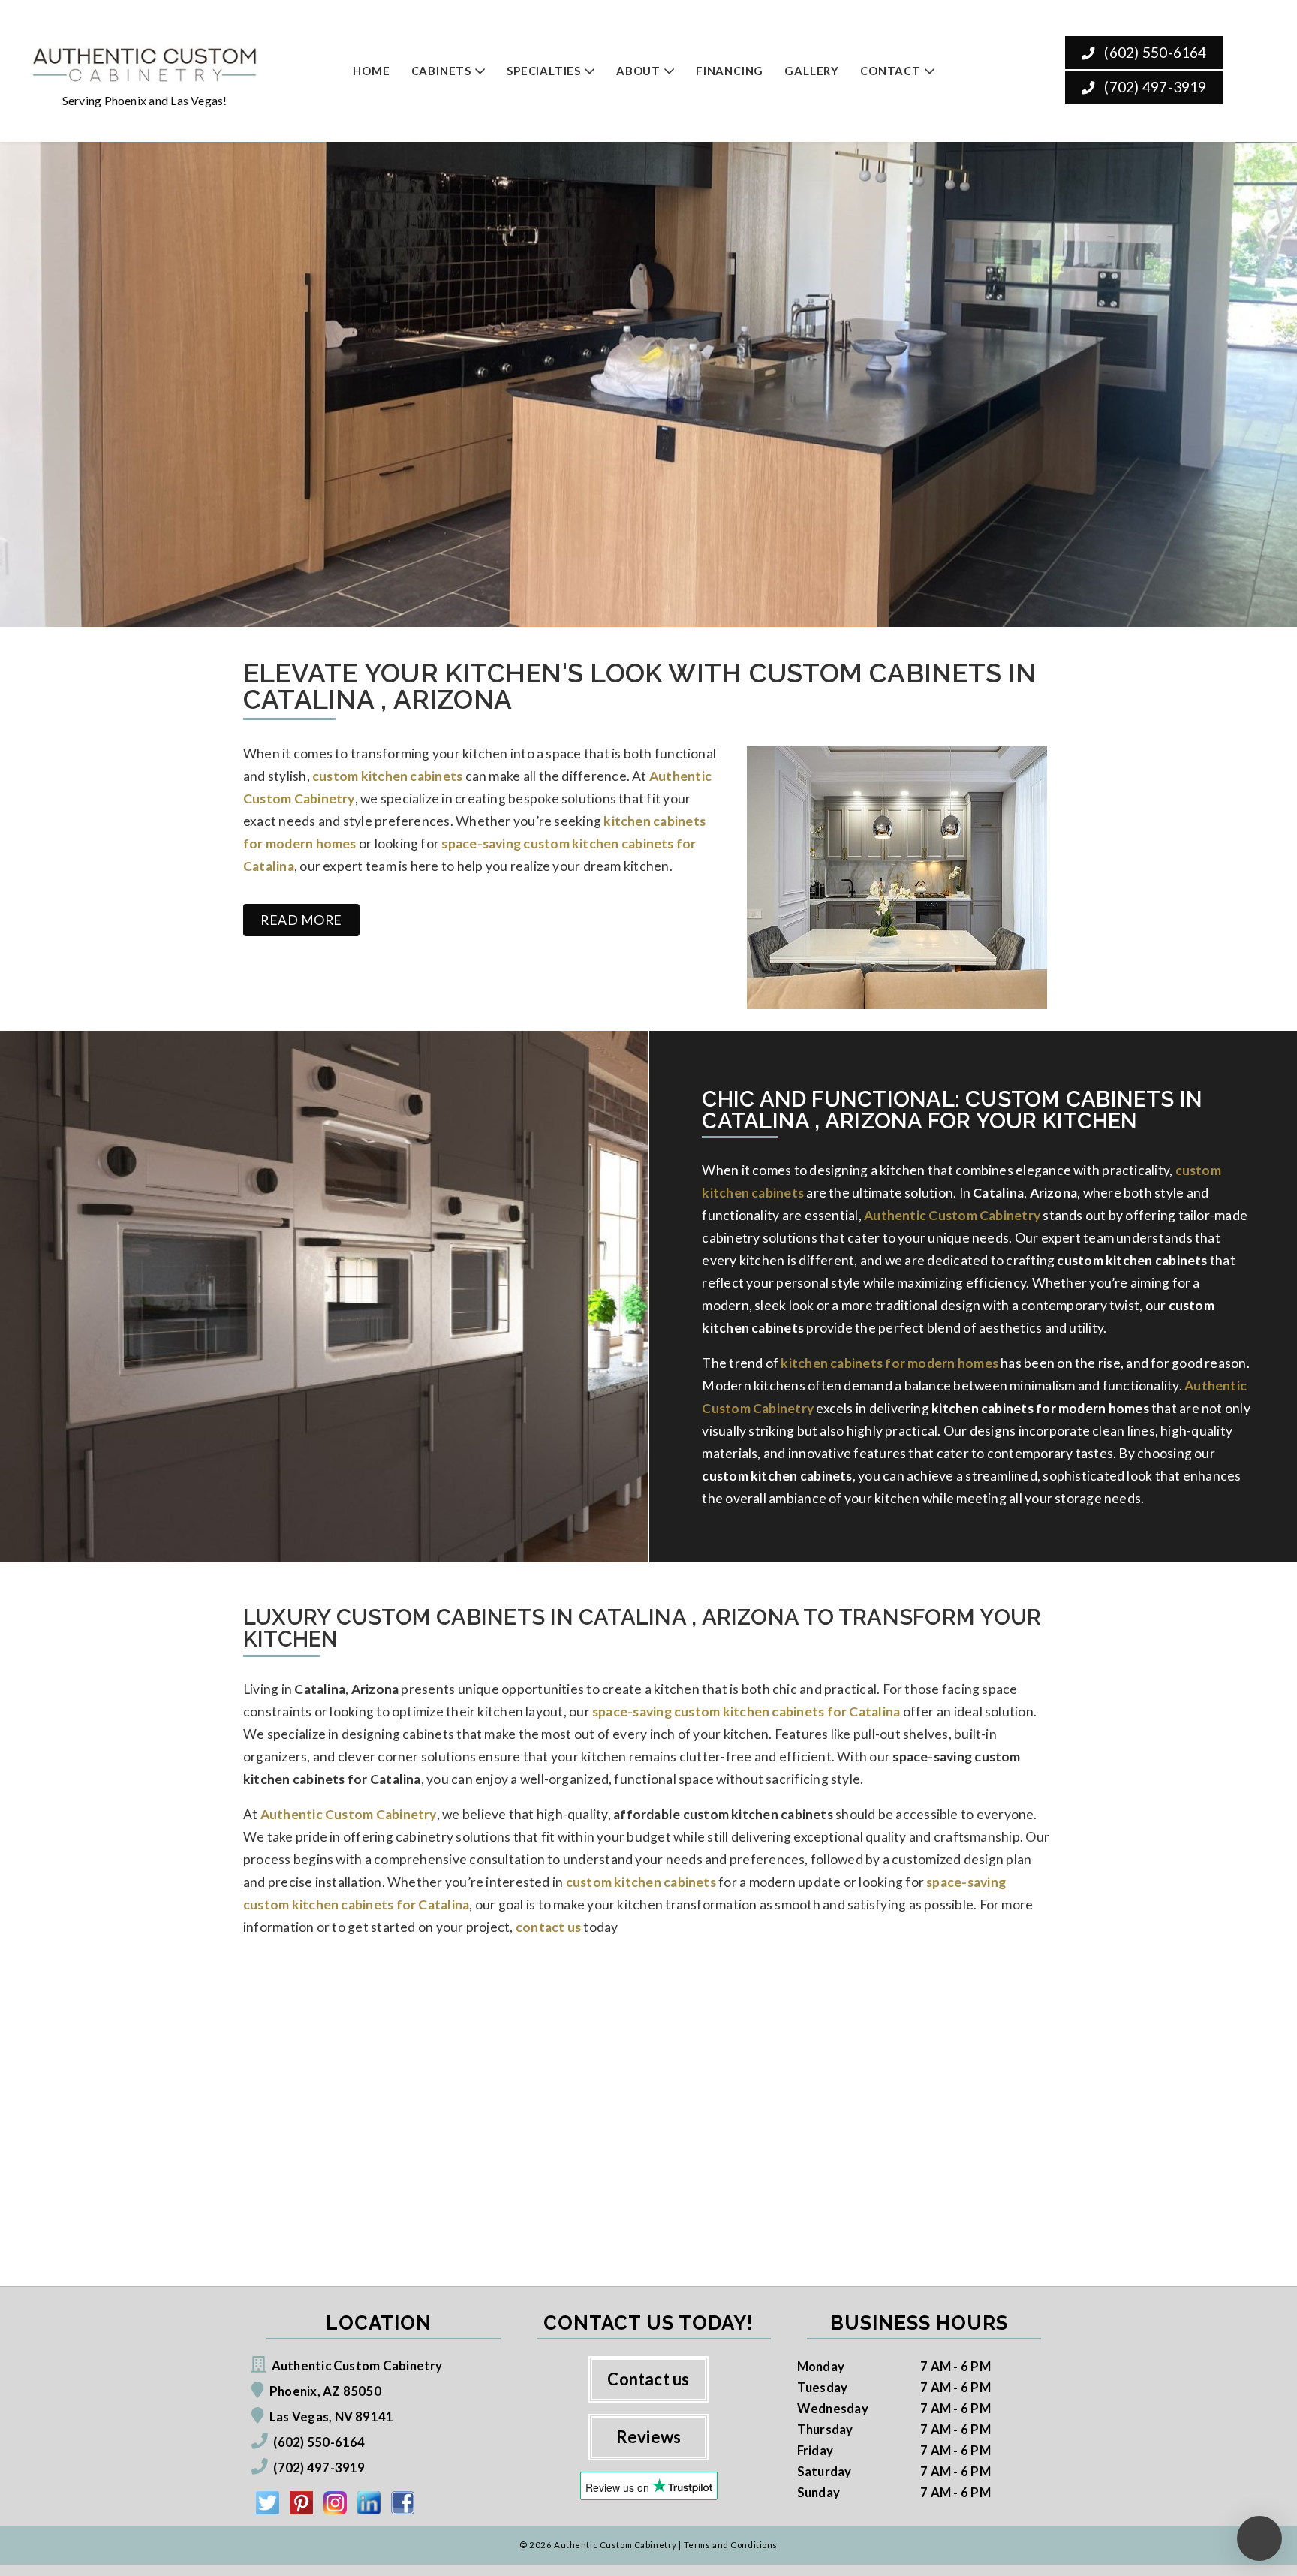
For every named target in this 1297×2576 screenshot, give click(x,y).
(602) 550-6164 (1154, 52)
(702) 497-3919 (1154, 87)
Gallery (812, 71)
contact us (548, 1927)
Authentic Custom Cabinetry (952, 1215)
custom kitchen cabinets (641, 1882)
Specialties (544, 71)
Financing (730, 71)
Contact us (648, 2379)
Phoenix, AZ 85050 (325, 2391)
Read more (301, 920)
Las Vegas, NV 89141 (331, 2416)
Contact (891, 71)
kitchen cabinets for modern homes (889, 1363)
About (638, 71)
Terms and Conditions (731, 2545)
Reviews (649, 2437)
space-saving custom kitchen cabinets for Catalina (746, 1711)
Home (371, 71)
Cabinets (441, 71)
